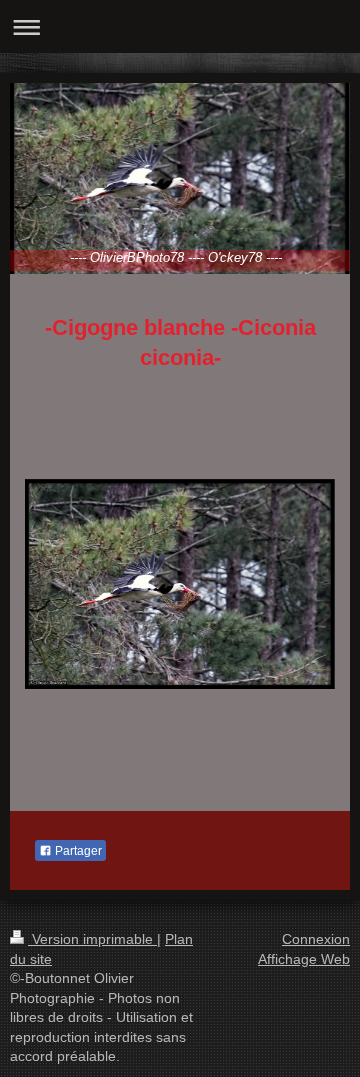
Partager (77, 851)
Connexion (316, 939)
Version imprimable (92, 939)
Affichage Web (304, 959)
